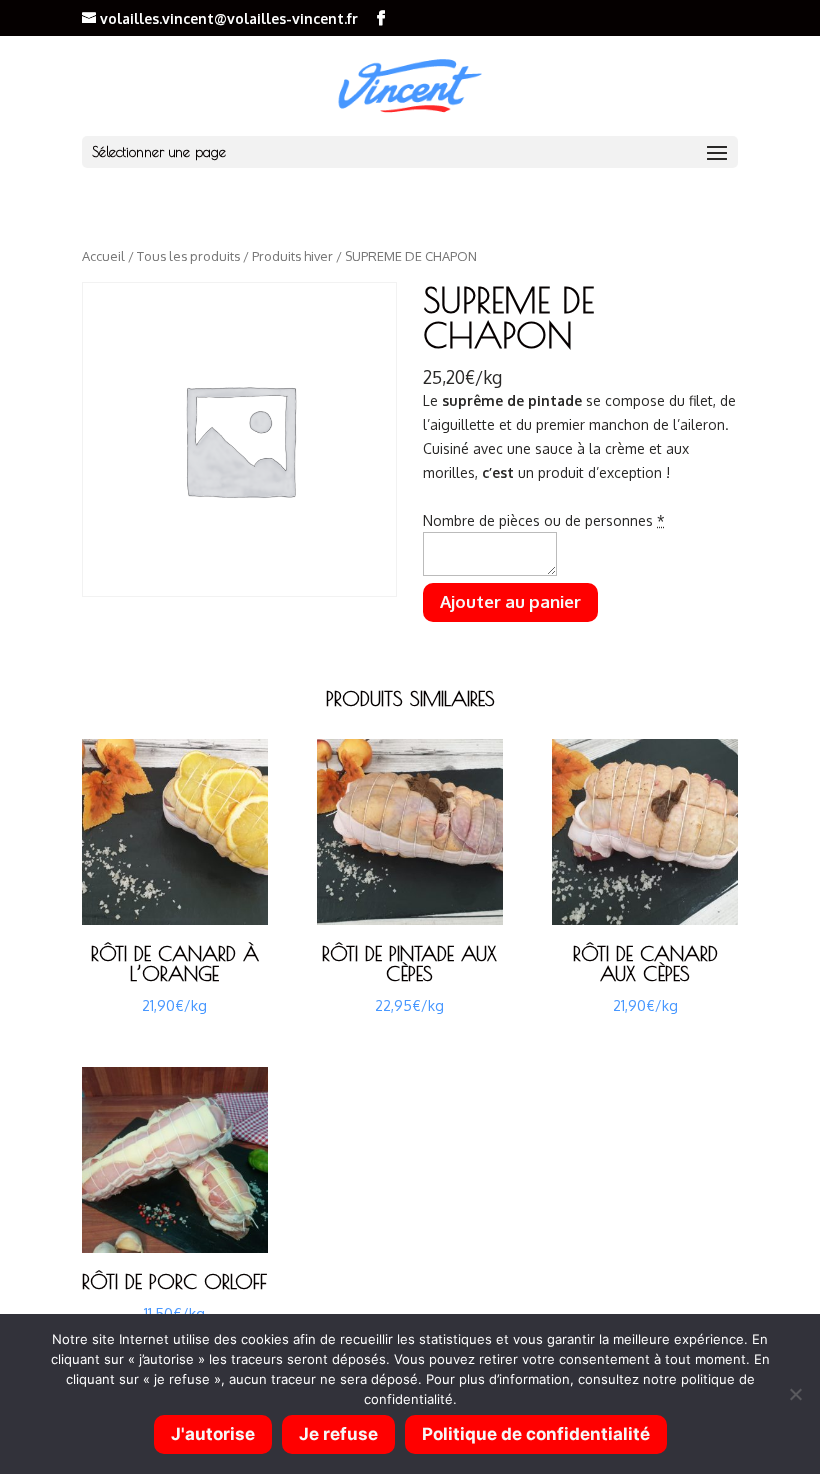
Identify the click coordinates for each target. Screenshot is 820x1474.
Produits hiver (292, 256)
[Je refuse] (795, 1394)
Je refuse (338, 1434)
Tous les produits (188, 256)
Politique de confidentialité (536, 1434)
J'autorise (213, 1434)
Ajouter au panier (510, 601)
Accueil (103, 256)
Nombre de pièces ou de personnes (544, 520)
